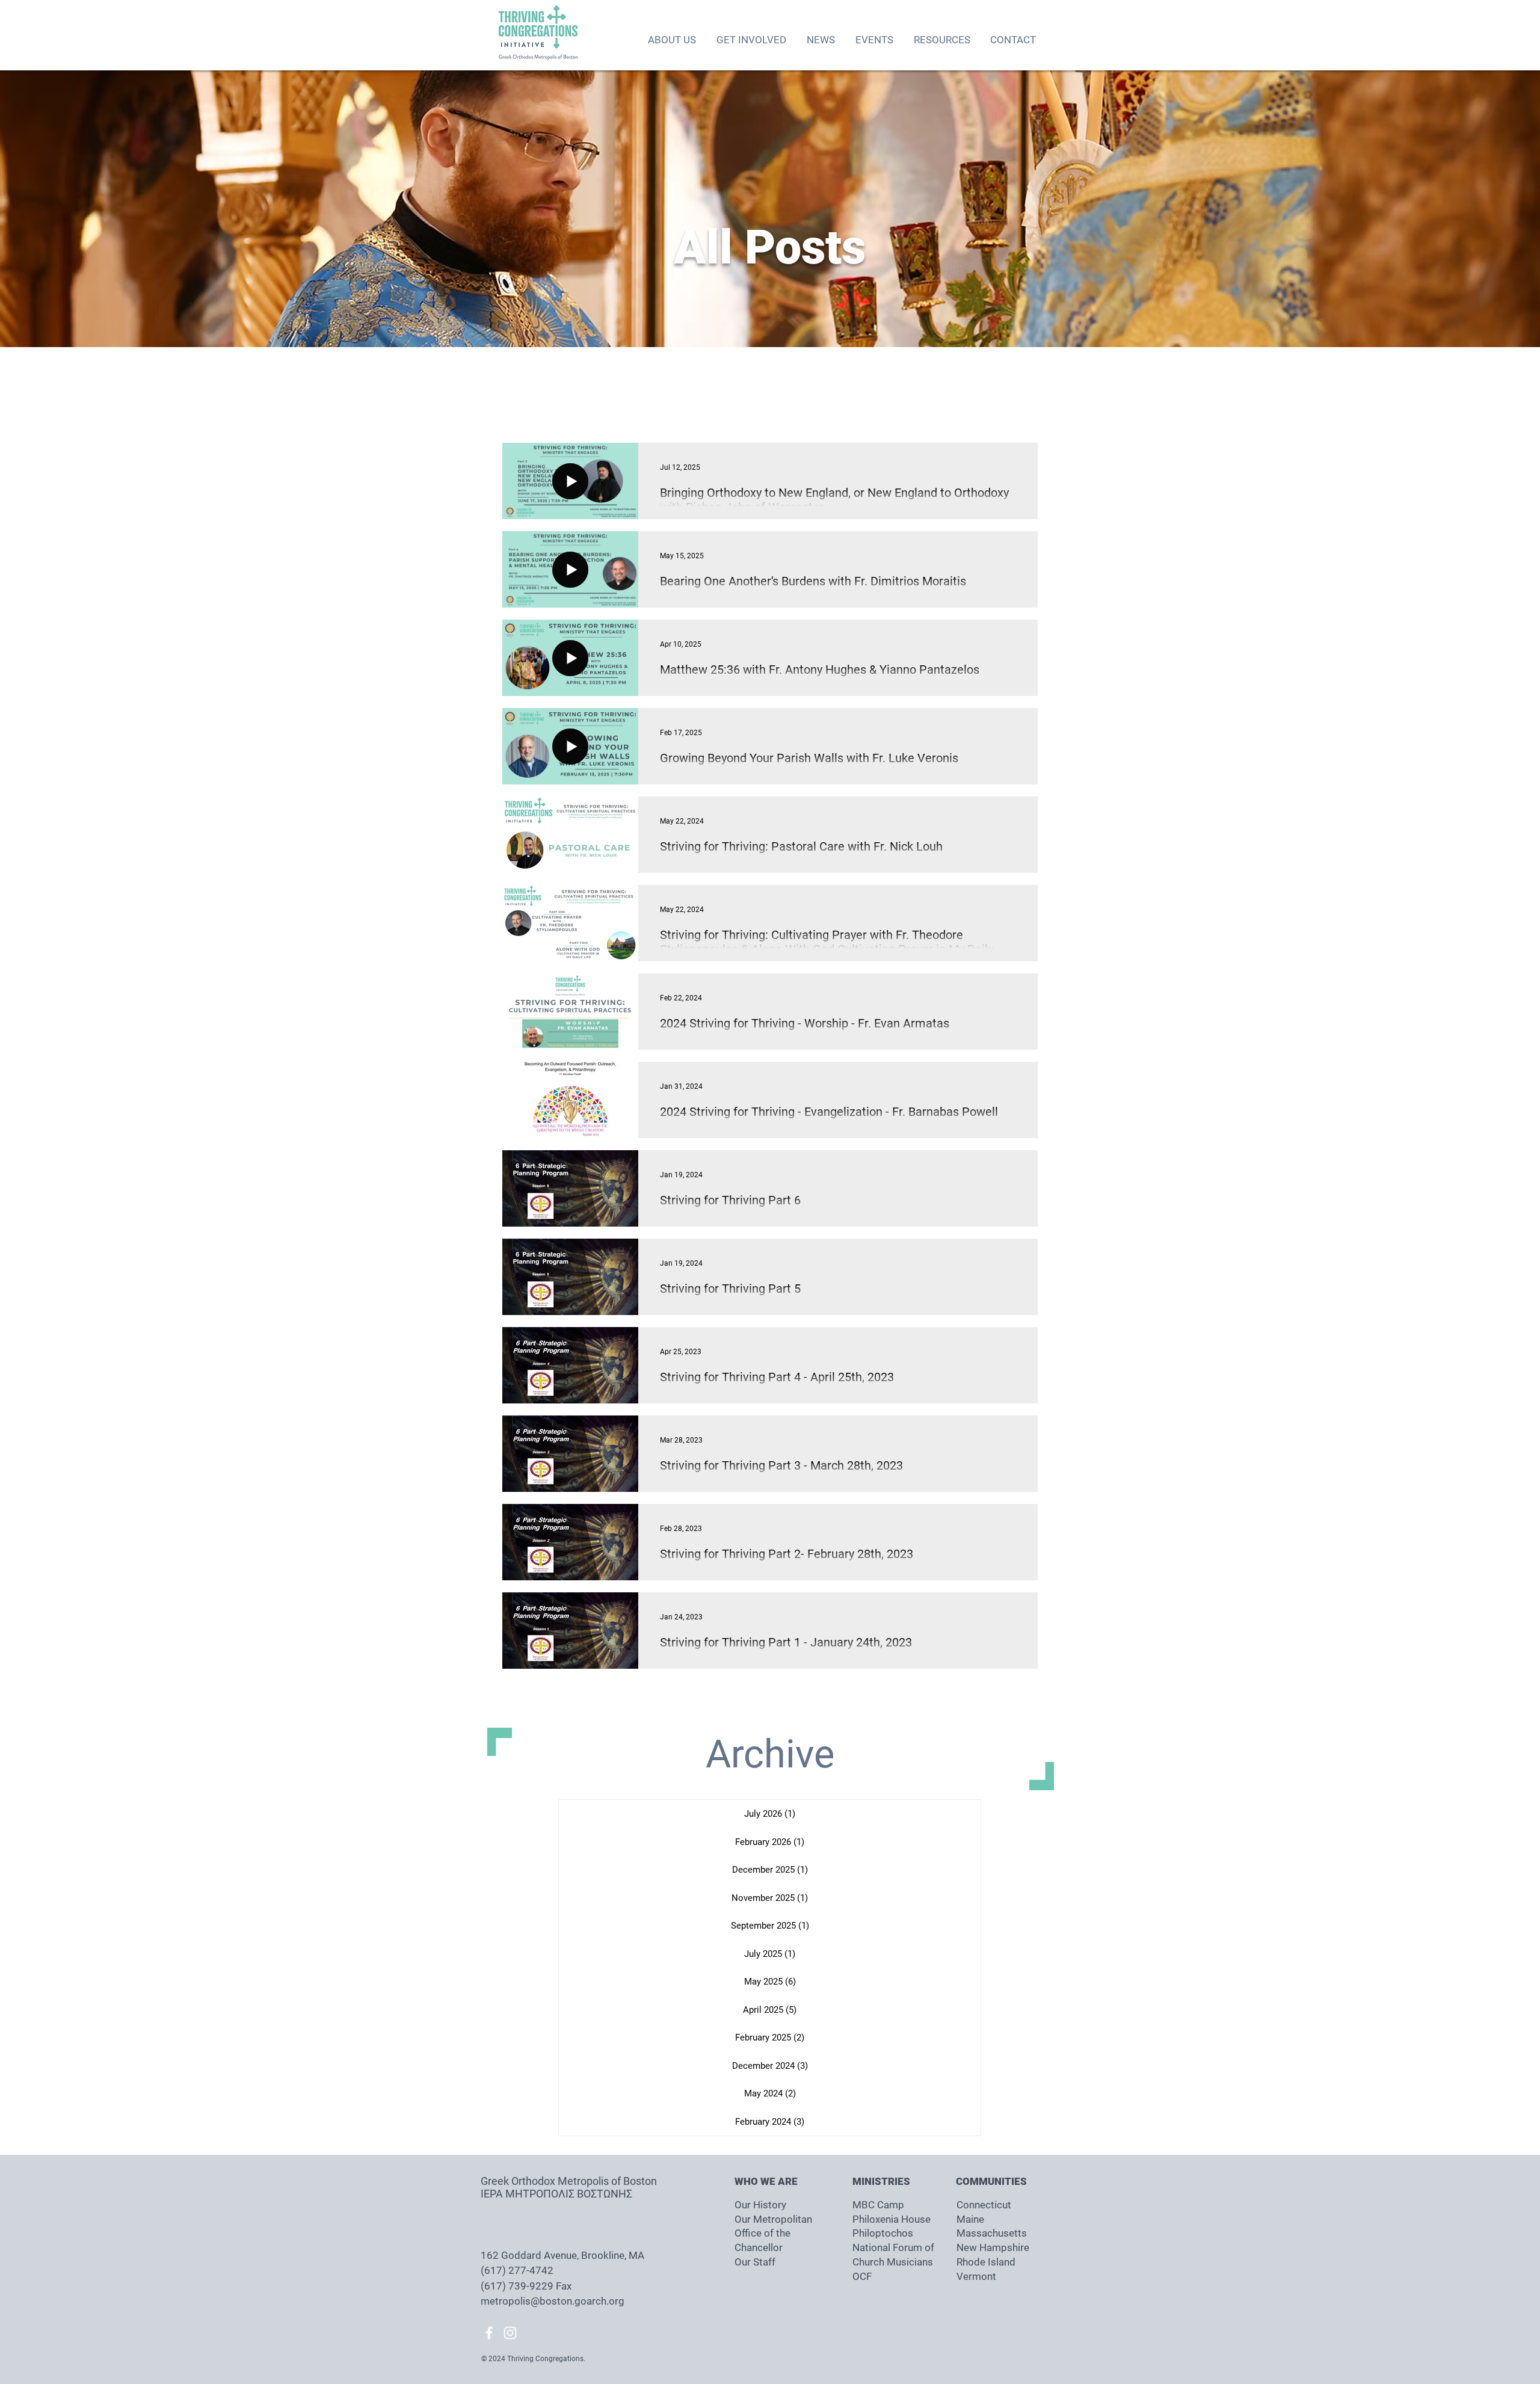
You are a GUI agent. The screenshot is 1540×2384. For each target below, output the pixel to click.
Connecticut (984, 2205)
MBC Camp (878, 2205)
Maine (970, 2219)
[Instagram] (510, 2333)
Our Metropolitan (773, 2219)
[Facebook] (489, 2333)
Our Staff (755, 2262)
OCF (862, 2276)
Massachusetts (992, 2233)
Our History (760, 2205)
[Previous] (66, 209)
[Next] (1474, 209)
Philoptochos (883, 2233)
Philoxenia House (892, 2219)
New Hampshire (993, 2247)
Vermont (976, 2276)
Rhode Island (986, 2262)
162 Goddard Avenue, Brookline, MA (564, 2255)
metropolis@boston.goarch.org (553, 2301)
